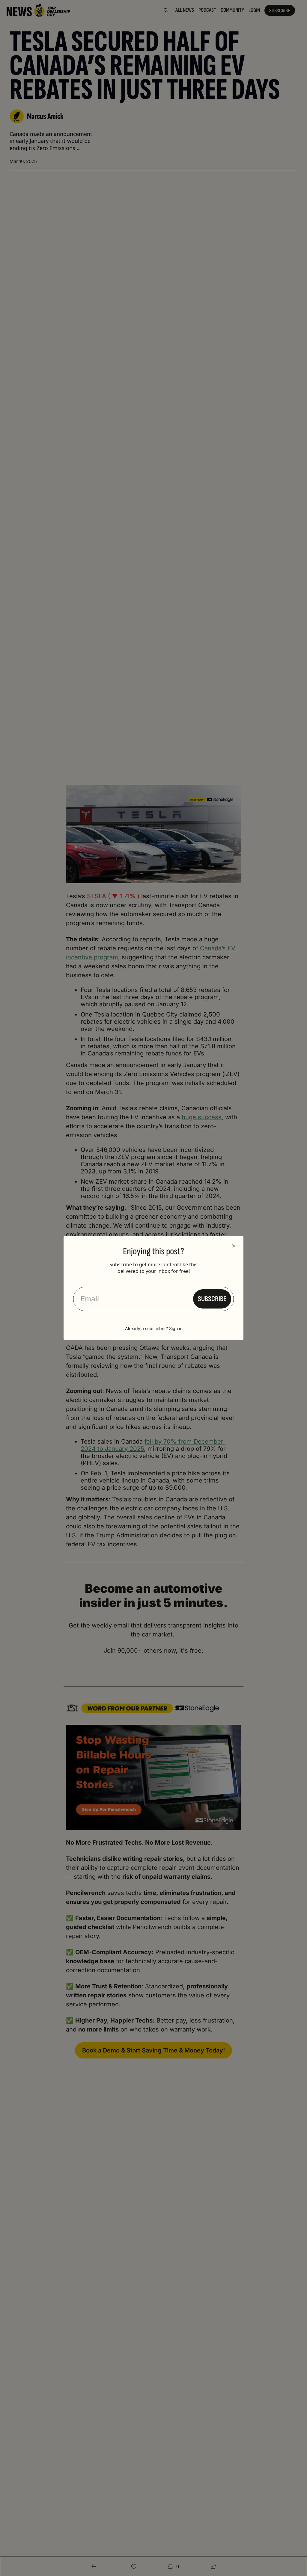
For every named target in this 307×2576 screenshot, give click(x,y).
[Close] (234, 1246)
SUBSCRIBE (212, 1299)
